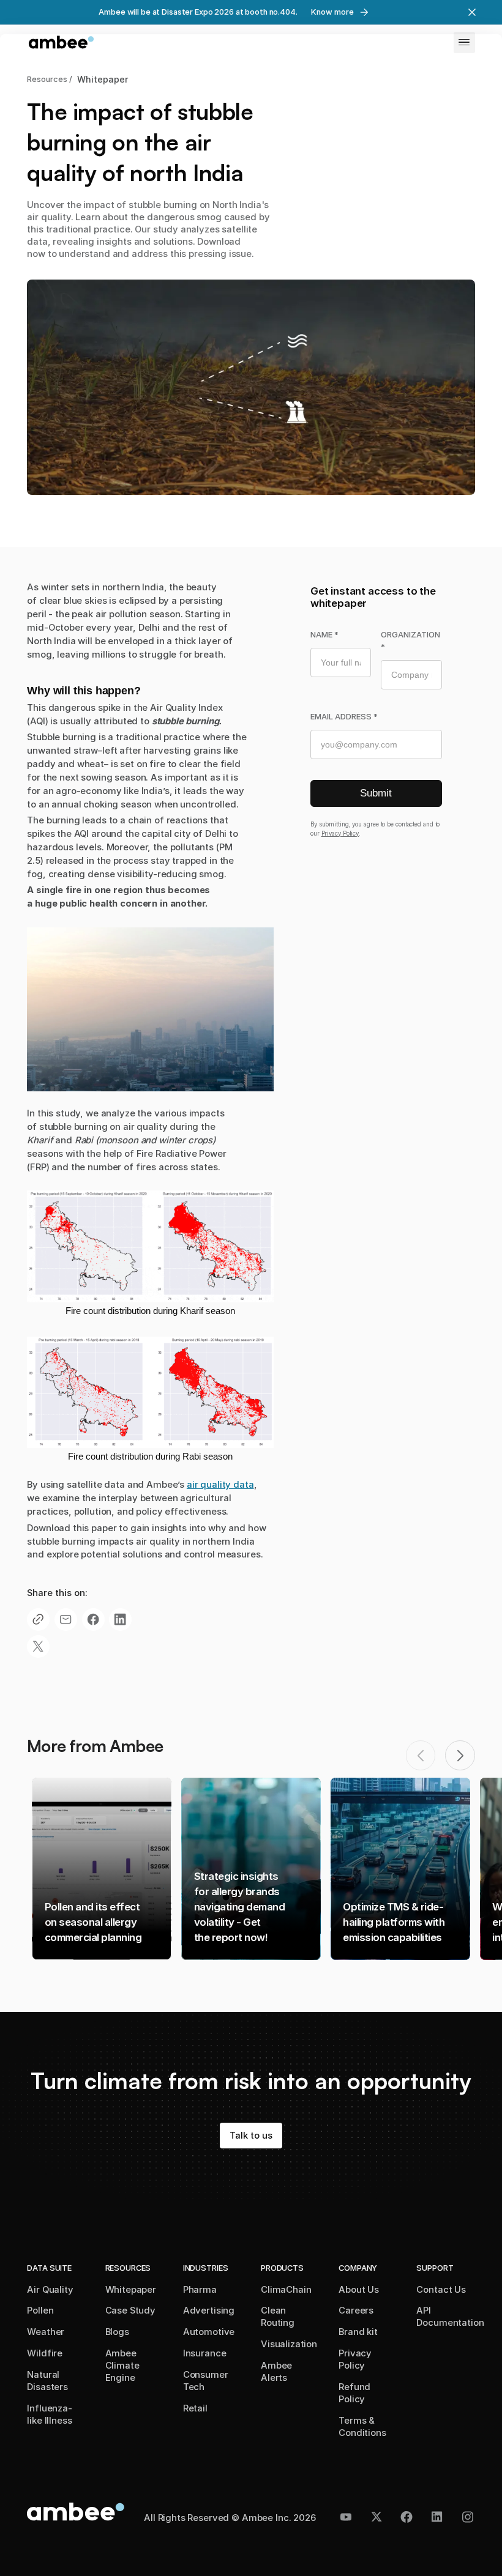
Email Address (344, 717)
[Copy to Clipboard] (38, 1620)
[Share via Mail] (66, 1620)
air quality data (220, 1485)
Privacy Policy (340, 833)
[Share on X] (38, 1646)
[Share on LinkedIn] (120, 1620)
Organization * (410, 641)
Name (324, 635)
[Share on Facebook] (93, 1620)
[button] (460, 1755)
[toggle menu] (464, 43)
